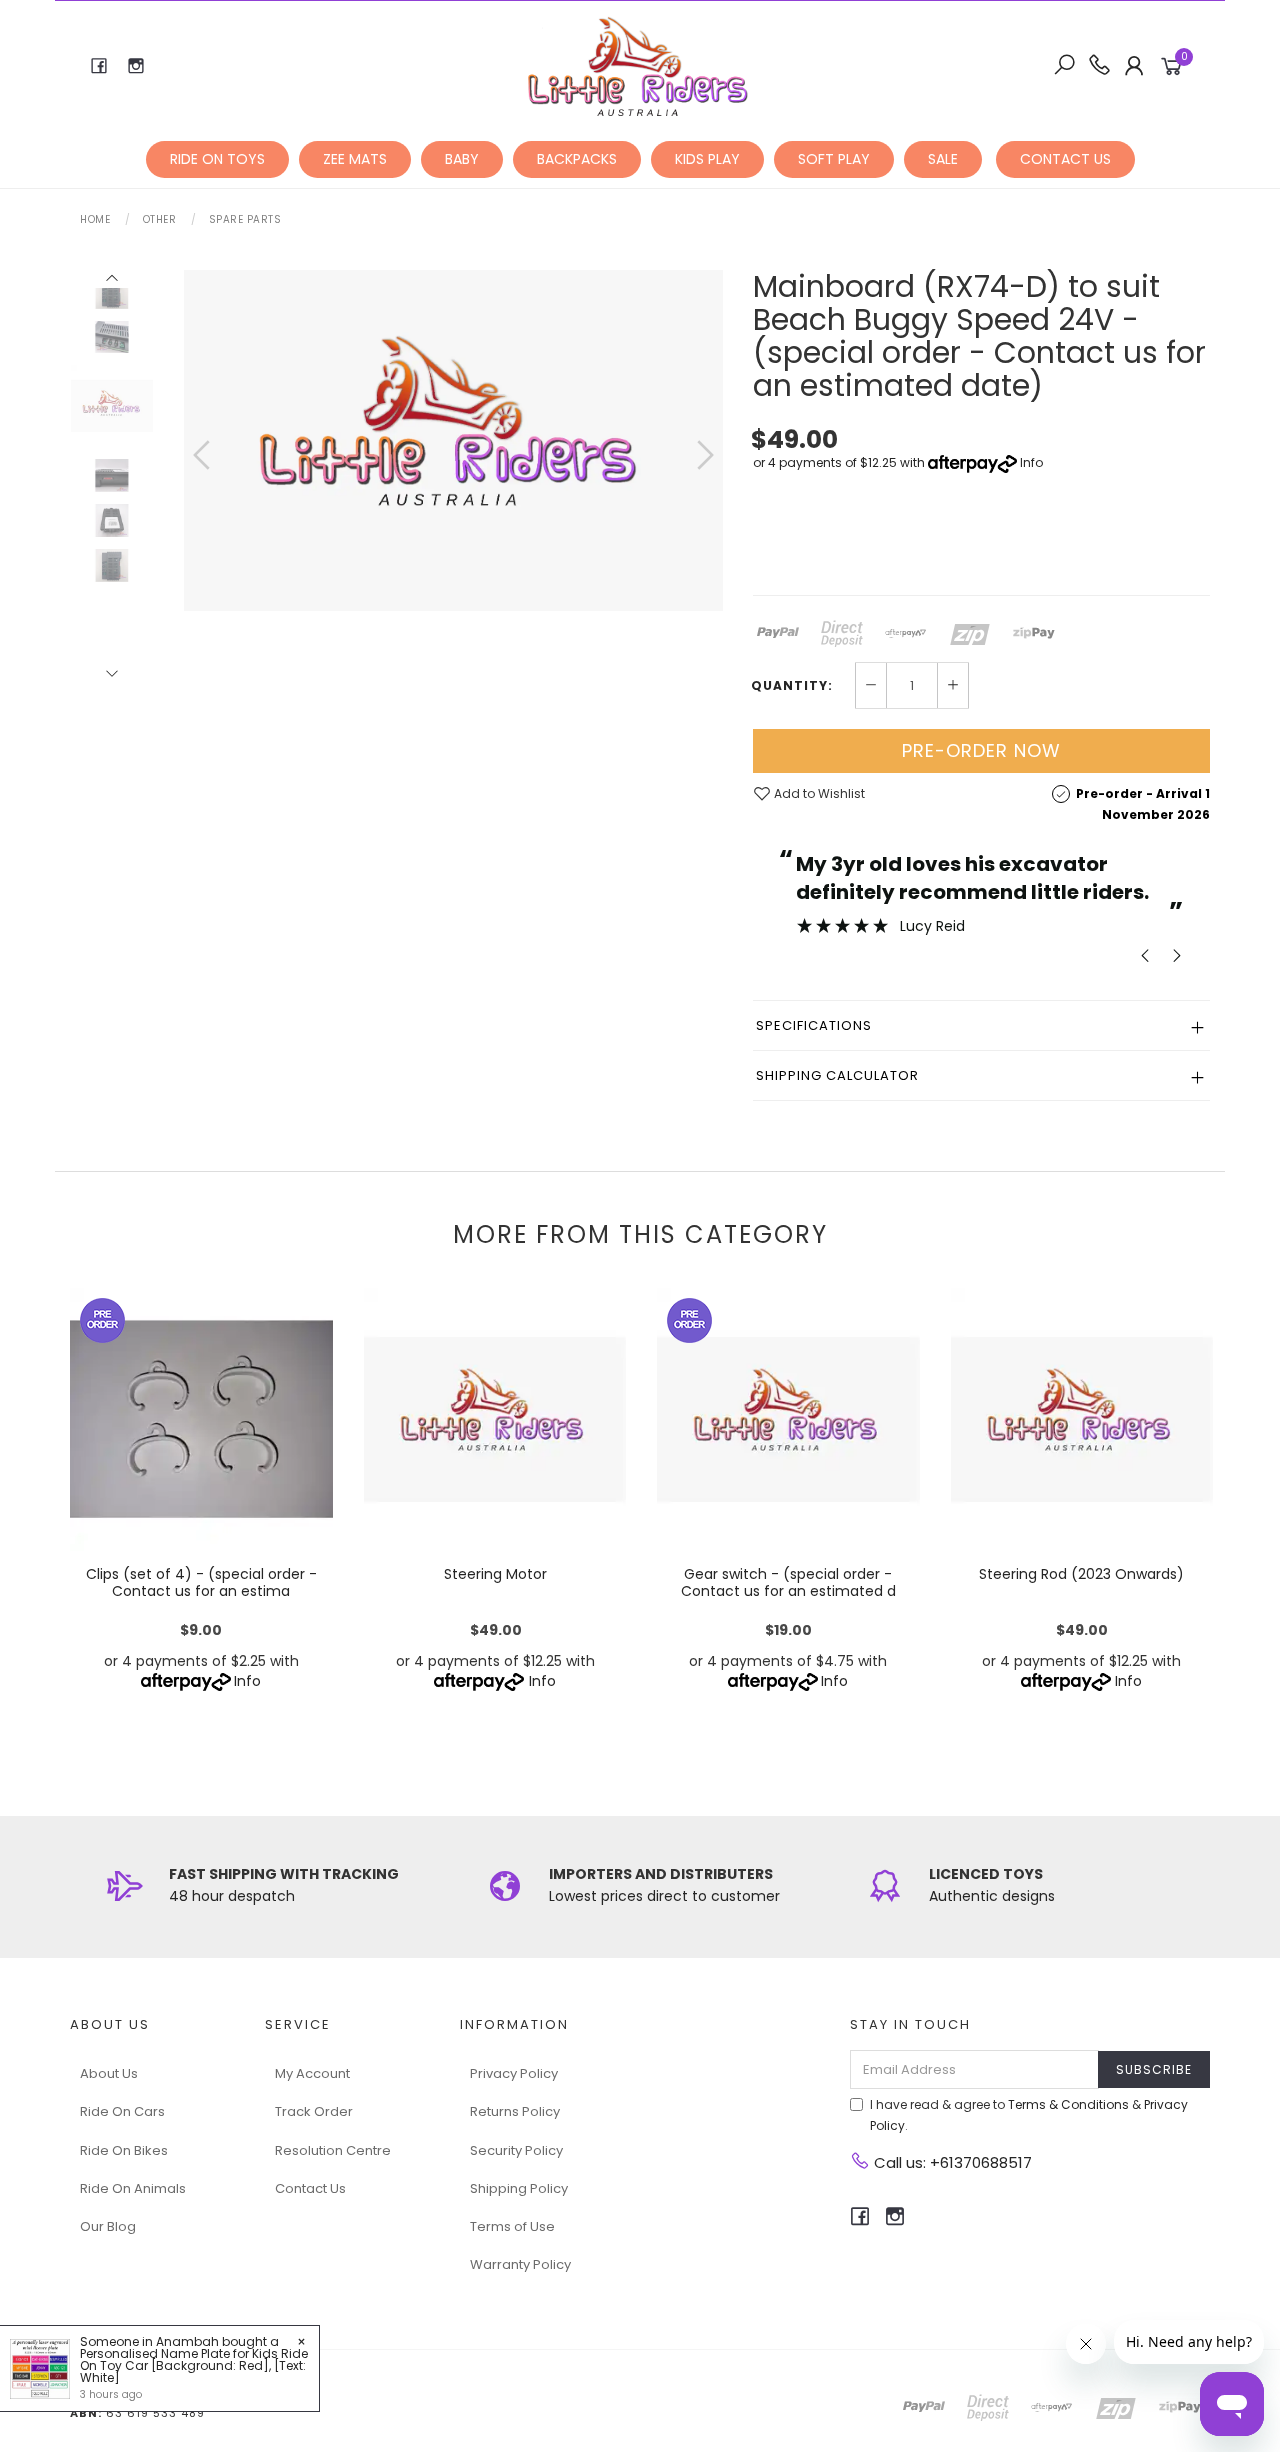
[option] (453, 440)
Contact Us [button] (1065, 159)
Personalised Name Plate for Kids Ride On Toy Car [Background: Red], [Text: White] (194, 2365)
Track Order (314, 2111)
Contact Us (310, 2188)
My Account (312, 2073)
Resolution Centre (333, 2150)
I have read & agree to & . (1029, 2115)
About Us (109, 2073)
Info (1031, 462)
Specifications (814, 1025)
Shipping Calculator (837, 1075)
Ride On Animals (133, 2188)
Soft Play (834, 159)
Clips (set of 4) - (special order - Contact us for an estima (201, 1582)
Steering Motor (494, 1574)
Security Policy (516, 2150)
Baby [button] (462, 159)
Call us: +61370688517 (951, 2162)
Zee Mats (355, 159)
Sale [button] (943, 159)
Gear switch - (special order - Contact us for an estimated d (788, 1582)
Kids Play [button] (707, 159)
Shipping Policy (519, 2188)
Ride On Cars (122, 2111)
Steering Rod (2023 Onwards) (1081, 1574)
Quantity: (792, 686)
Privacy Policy (514, 2073)
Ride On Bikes (124, 2150)
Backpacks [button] (577, 159)
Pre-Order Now (981, 750)
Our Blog (108, 2226)
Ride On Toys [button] (217, 159)
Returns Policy (515, 2111)
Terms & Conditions (1068, 2104)
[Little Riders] (638, 65)
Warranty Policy (520, 2264)
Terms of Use (512, 2226)
